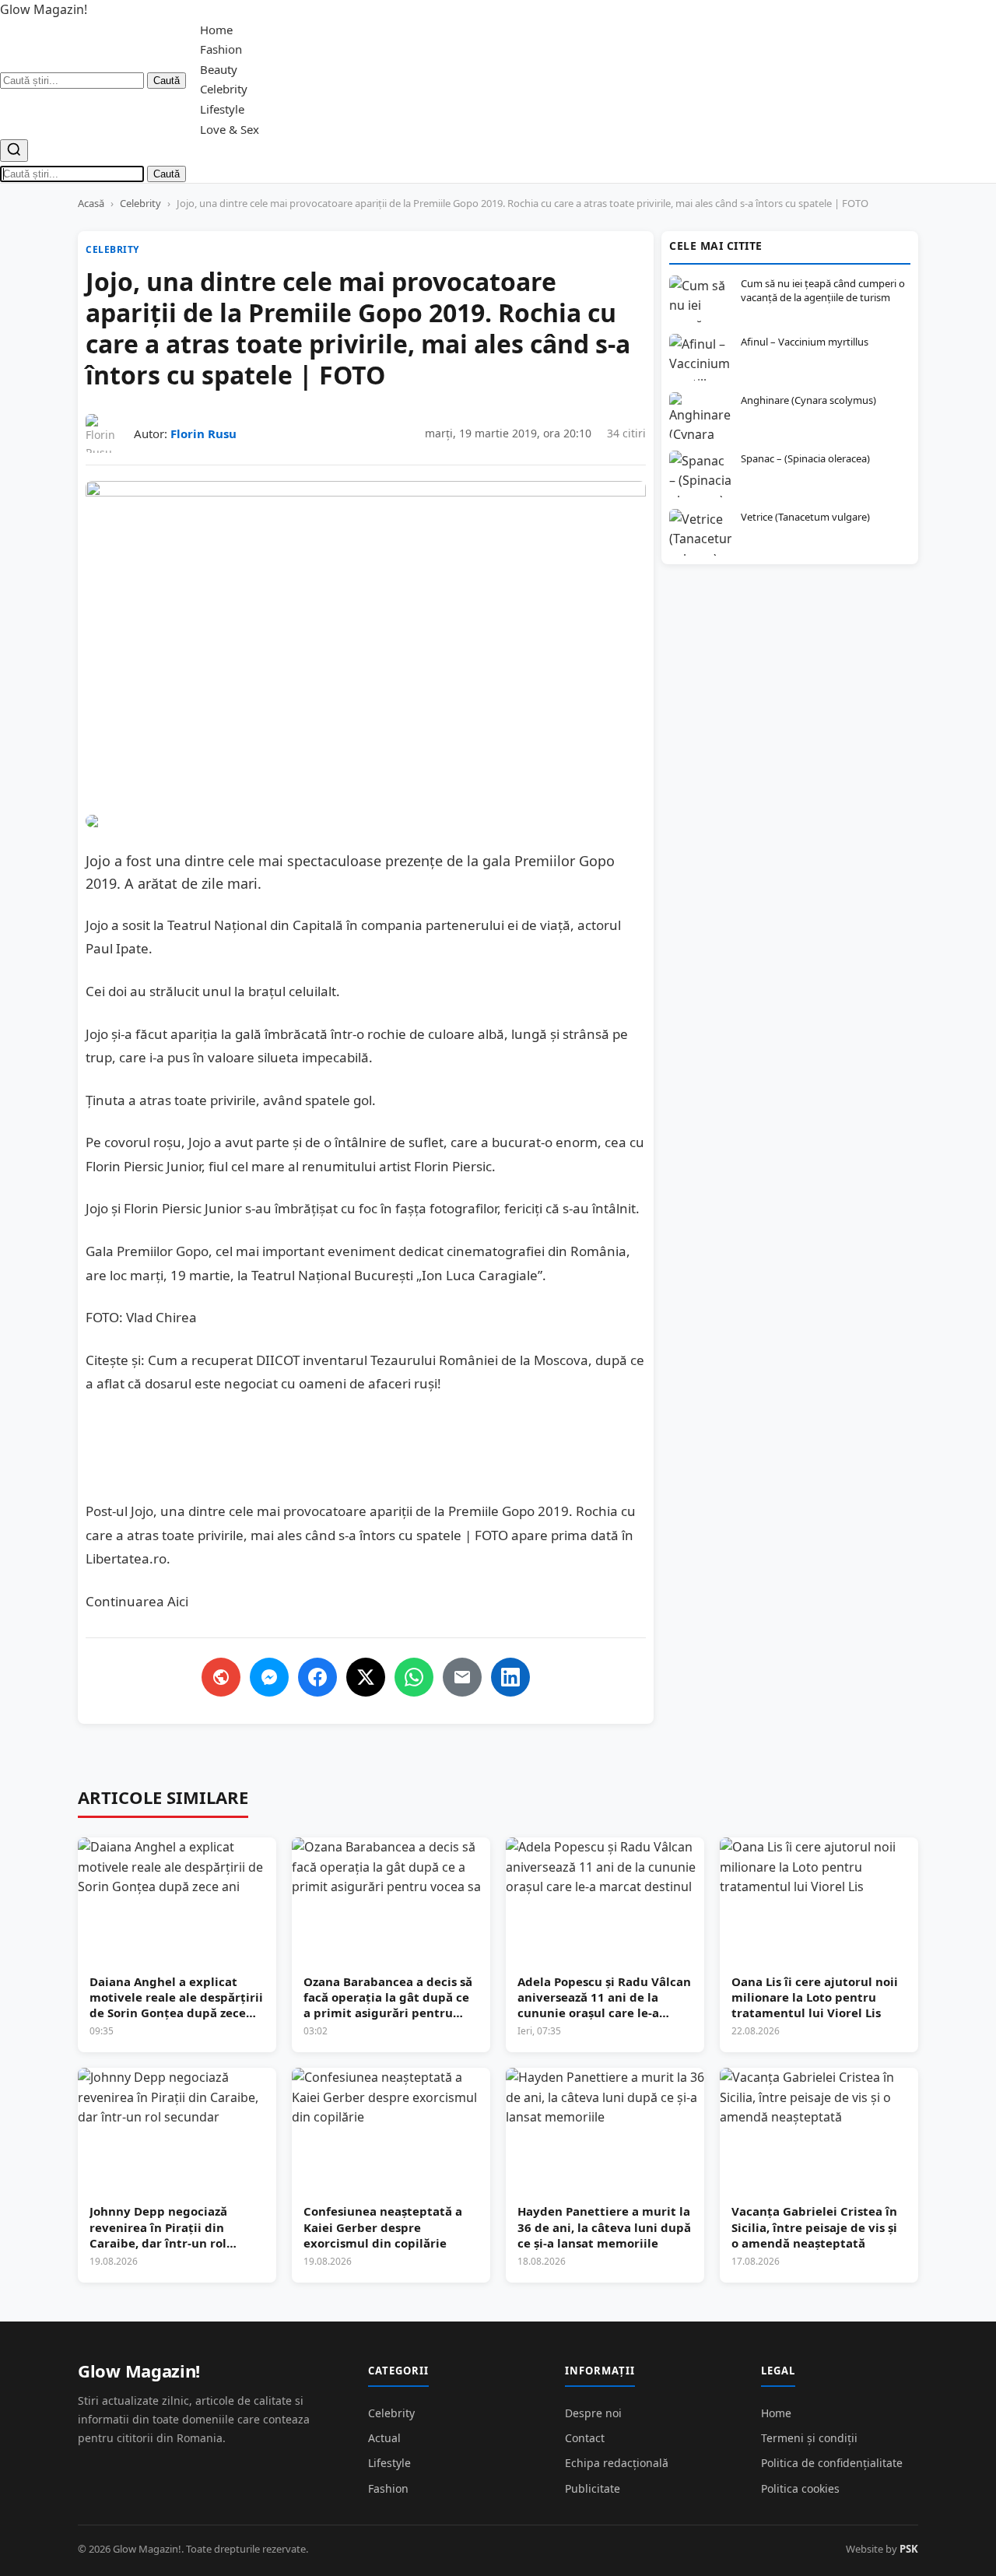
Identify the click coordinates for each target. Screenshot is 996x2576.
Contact (585, 2438)
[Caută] (14, 151)
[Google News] (221, 1677)
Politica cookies (800, 2488)
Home (216, 30)
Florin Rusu (203, 433)
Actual (384, 2438)
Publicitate (593, 2488)
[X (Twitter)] (366, 1677)
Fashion (221, 49)
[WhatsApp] (414, 1677)
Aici (178, 1601)
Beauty (219, 69)
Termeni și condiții (809, 2438)
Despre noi (593, 2413)
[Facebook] (317, 1677)
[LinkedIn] (510, 1677)
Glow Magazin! (139, 2371)
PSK (909, 2549)
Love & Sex (230, 129)
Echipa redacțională (617, 2463)
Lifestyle (222, 109)
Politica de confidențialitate (832, 2463)
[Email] (462, 1677)
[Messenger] (269, 1677)
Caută (167, 81)
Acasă (91, 203)
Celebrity (224, 89)
